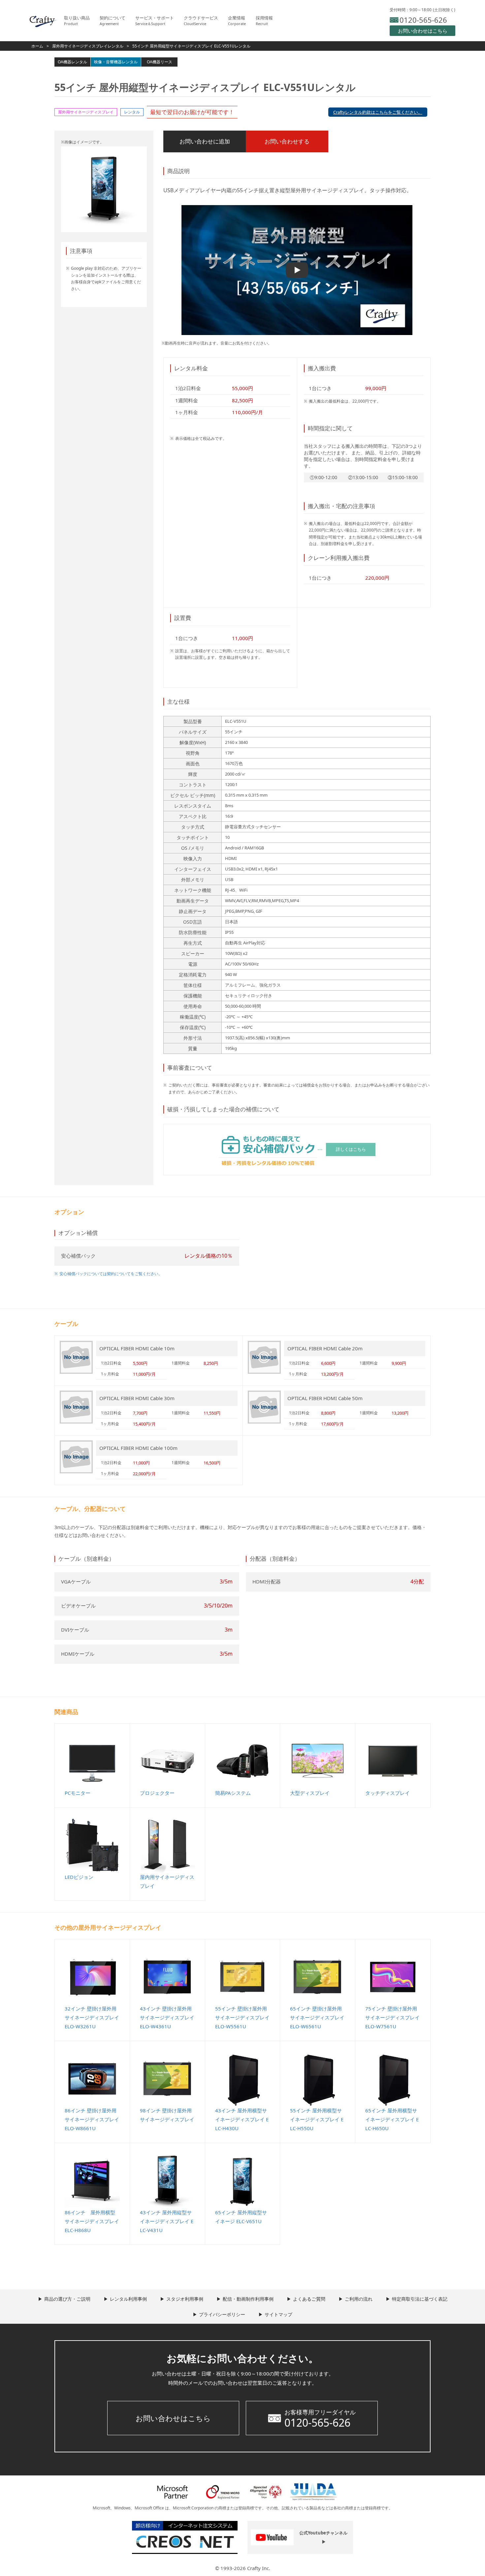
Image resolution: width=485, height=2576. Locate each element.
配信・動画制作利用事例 (248, 2299)
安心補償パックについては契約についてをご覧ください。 (111, 1274)
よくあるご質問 (309, 2299)
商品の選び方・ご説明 (67, 2299)
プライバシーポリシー (222, 2314)
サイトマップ (278, 2314)
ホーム (37, 46)
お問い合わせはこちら (173, 2418)
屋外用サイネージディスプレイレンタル (88, 46)
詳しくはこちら (351, 1149)
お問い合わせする (287, 141)
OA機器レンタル (72, 62)
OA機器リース (160, 62)
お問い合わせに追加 (205, 141)
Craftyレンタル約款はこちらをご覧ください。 (378, 112)
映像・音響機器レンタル (116, 62)
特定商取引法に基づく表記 (420, 2299)
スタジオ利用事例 (185, 2299)
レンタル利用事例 (128, 2299)
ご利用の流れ (359, 2299)
